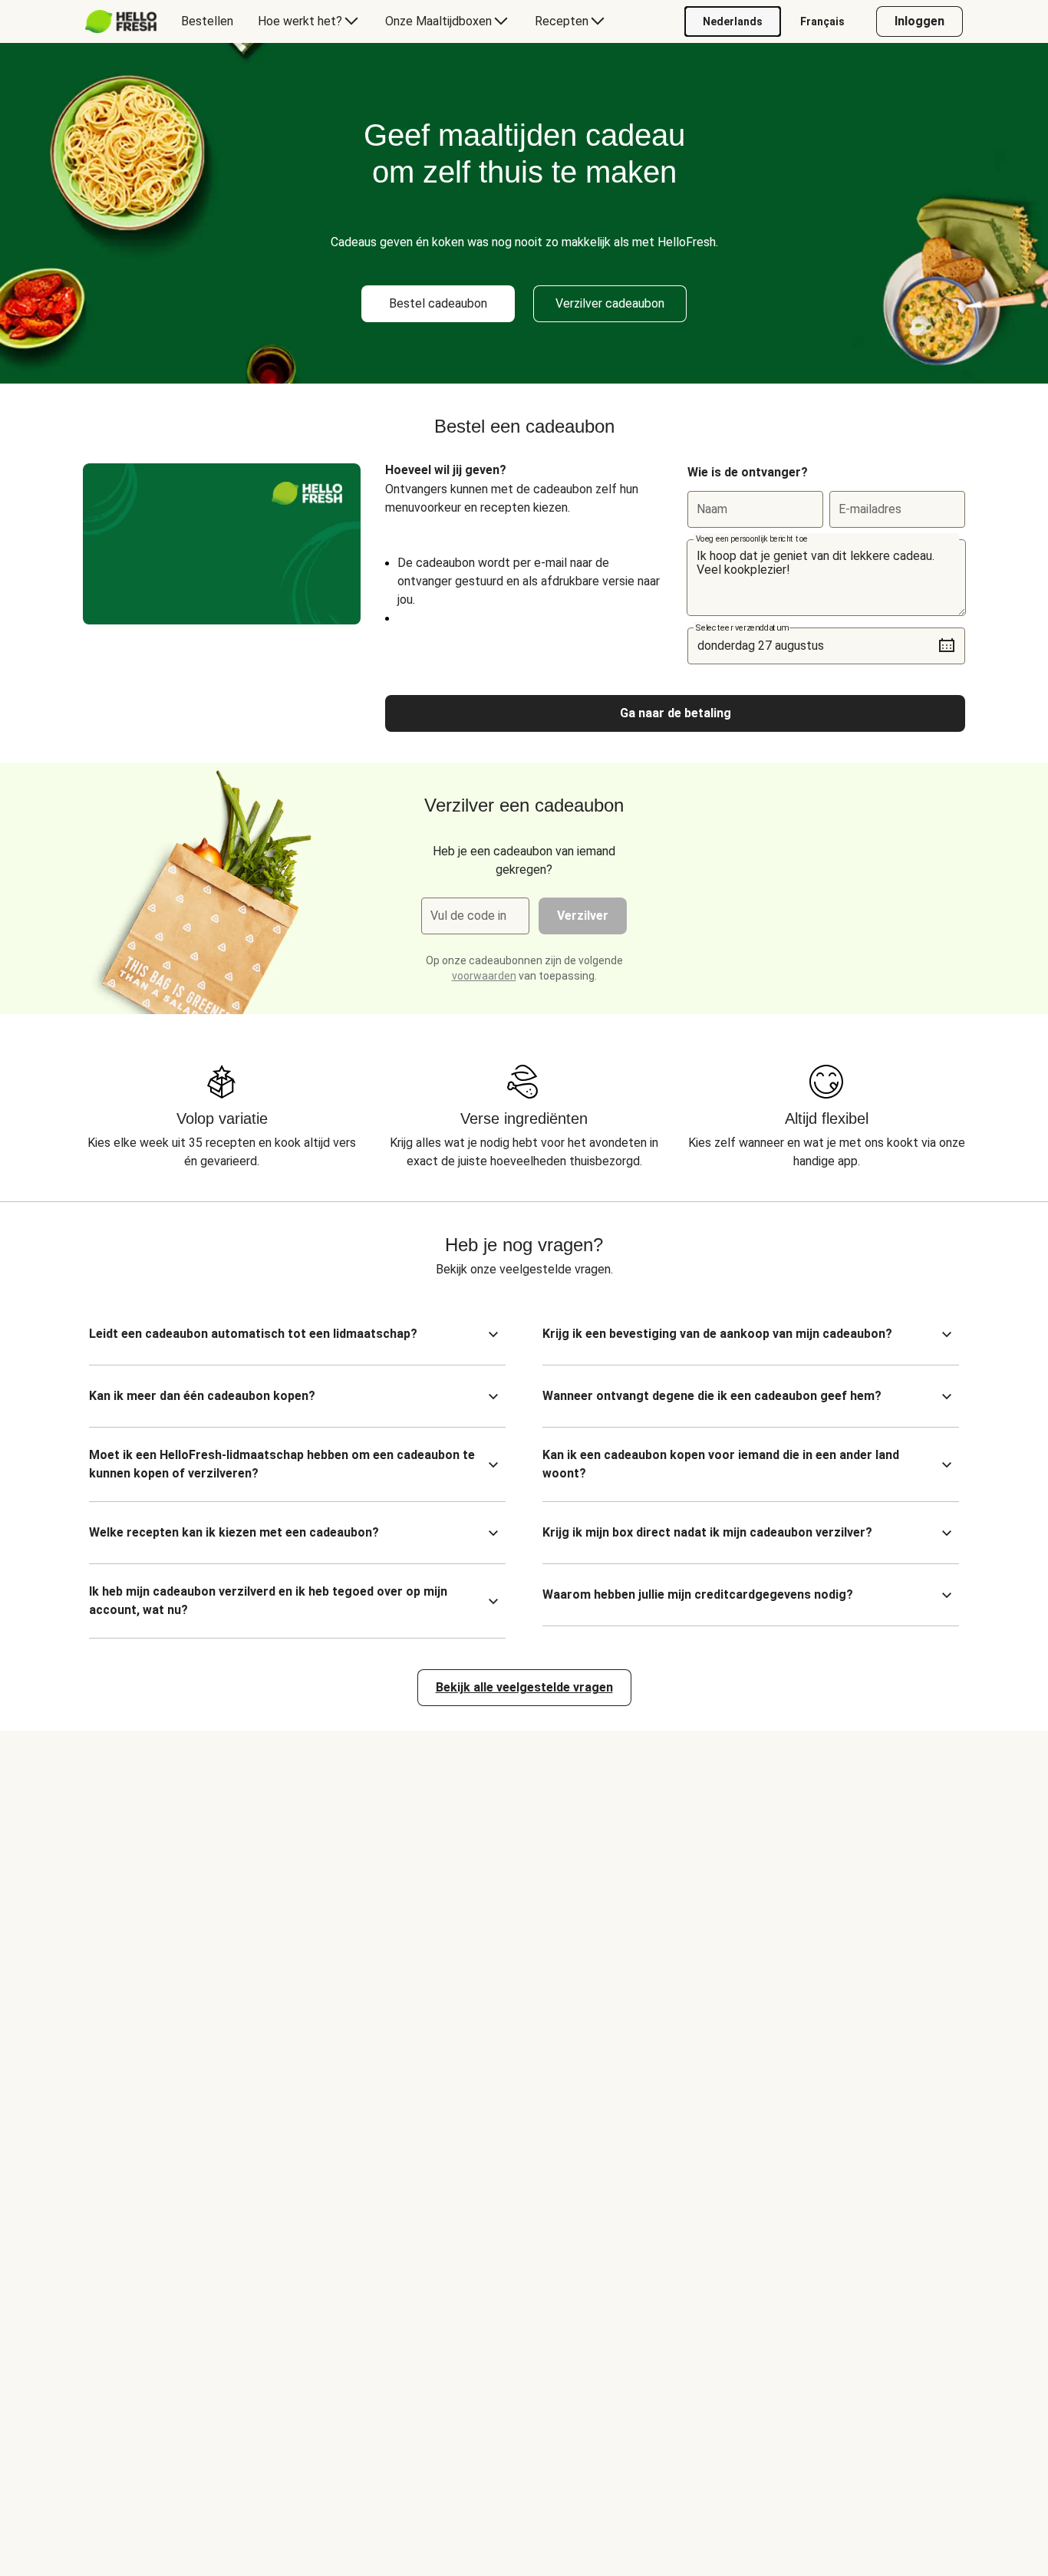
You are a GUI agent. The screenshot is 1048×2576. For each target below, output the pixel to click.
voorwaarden (484, 976)
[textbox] (826, 578)
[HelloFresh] (121, 21)
